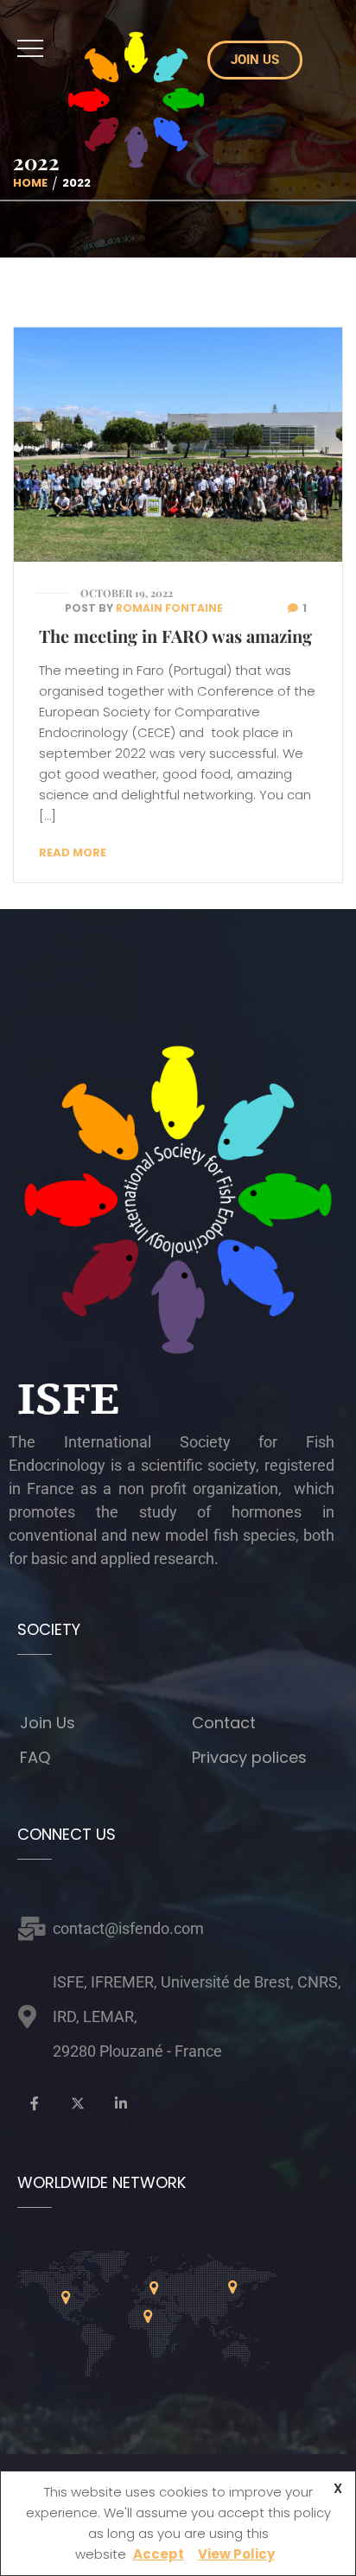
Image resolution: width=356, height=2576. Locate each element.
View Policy (236, 2554)
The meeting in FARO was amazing (175, 636)
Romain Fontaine (169, 608)
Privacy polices (249, 1757)
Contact (224, 1723)
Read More (73, 852)
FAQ (35, 1757)
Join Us (48, 1723)
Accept (159, 2554)
